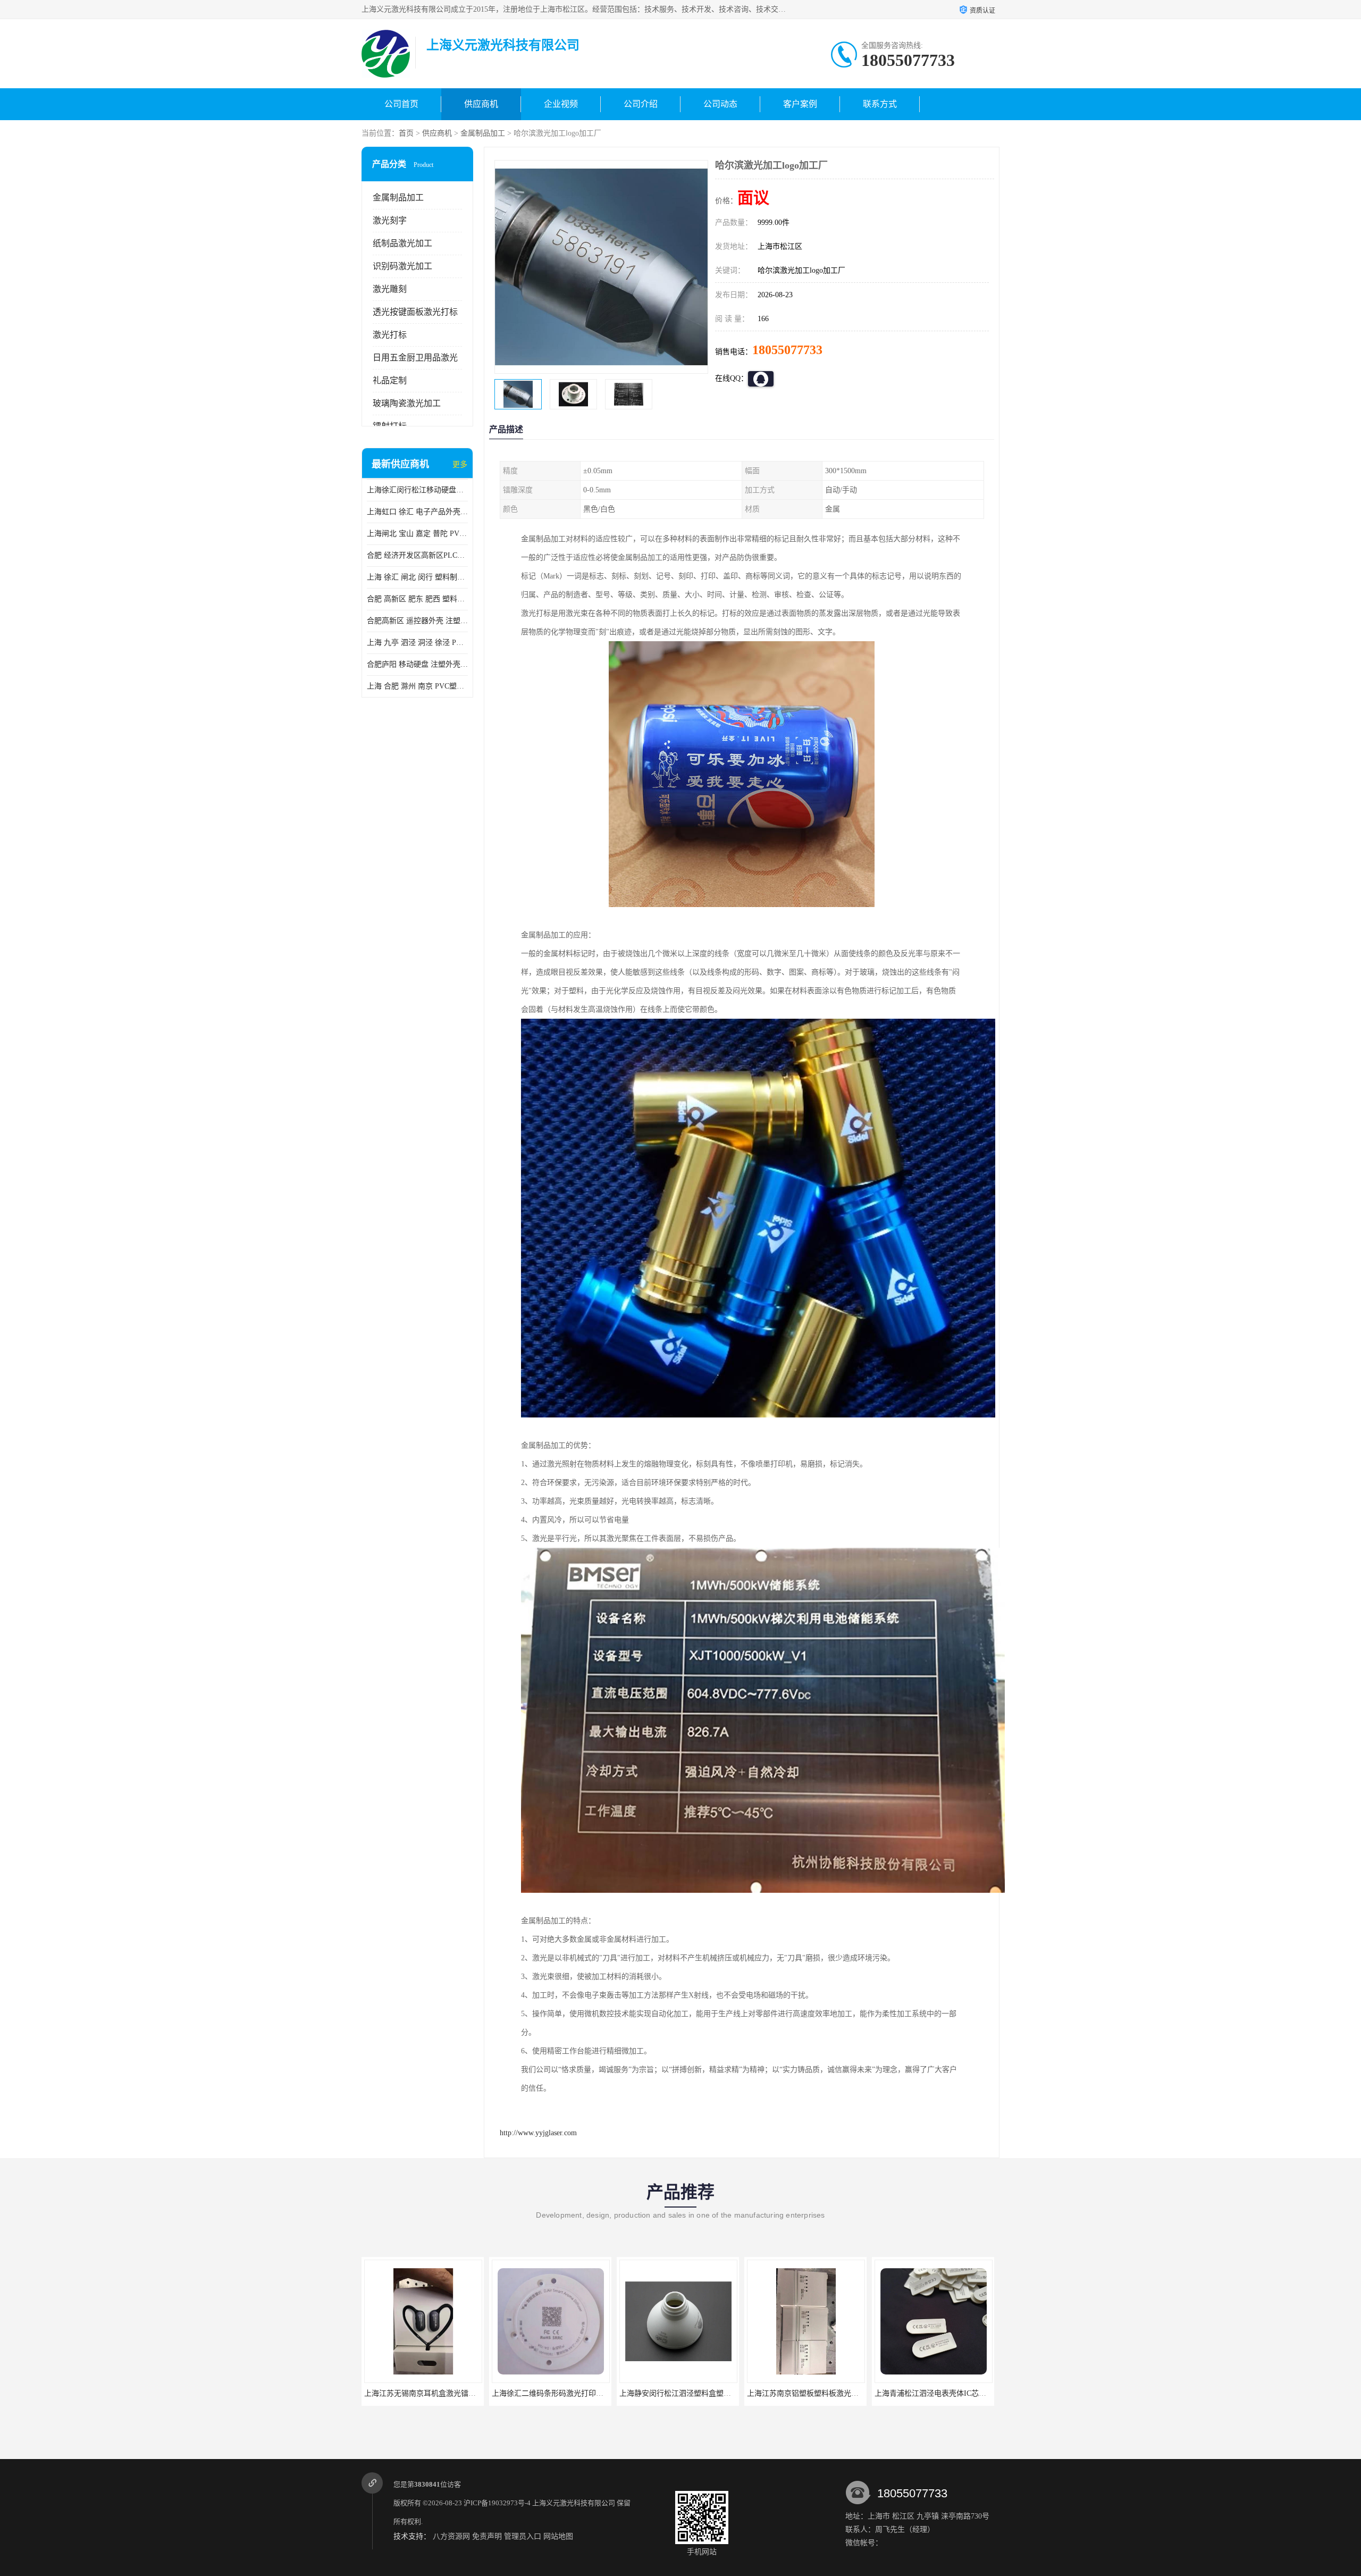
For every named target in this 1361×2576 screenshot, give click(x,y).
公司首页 (401, 104)
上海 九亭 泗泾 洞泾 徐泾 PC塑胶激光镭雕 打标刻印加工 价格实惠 (417, 643)
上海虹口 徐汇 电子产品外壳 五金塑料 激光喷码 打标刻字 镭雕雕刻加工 (417, 512)
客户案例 (800, 104)
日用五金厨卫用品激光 (415, 358)
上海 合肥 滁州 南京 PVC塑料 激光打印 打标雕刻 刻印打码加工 (417, 686)
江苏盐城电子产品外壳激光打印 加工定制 (815, 2393)
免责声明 (487, 2536)
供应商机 (481, 104)
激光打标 (390, 335)
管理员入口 (523, 2536)
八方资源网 (451, 2536)
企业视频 (561, 104)
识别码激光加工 (402, 266)
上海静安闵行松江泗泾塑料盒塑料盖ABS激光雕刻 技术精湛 (462, 2393)
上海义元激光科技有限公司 (574, 2503)
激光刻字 (390, 220)
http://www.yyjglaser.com (538, 2133)
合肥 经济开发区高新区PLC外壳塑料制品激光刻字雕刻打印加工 (417, 555)
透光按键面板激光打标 (415, 312)
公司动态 (720, 104)
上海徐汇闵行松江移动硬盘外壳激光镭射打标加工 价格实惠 (417, 490)
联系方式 (880, 104)
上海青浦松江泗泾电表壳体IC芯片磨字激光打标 (698, 2393)
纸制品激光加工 (402, 243)
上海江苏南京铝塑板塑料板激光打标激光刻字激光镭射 (581, 2393)
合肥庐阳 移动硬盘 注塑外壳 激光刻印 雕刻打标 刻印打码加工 (417, 664)
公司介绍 (641, 104)
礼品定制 (390, 380)
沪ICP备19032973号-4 (497, 2503)
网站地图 (558, 2536)
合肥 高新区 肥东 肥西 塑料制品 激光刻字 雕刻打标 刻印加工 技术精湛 (417, 599)
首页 (406, 133)
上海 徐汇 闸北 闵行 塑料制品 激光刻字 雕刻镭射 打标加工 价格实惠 (417, 577)
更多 (460, 464)
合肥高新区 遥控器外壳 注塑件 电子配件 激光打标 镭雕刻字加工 (417, 621)
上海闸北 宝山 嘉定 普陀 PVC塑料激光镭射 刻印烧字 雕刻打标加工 (417, 534)
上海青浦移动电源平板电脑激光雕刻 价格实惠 (950, 2393)
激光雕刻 (390, 289)
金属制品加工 (483, 133)
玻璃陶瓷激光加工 (407, 403)
